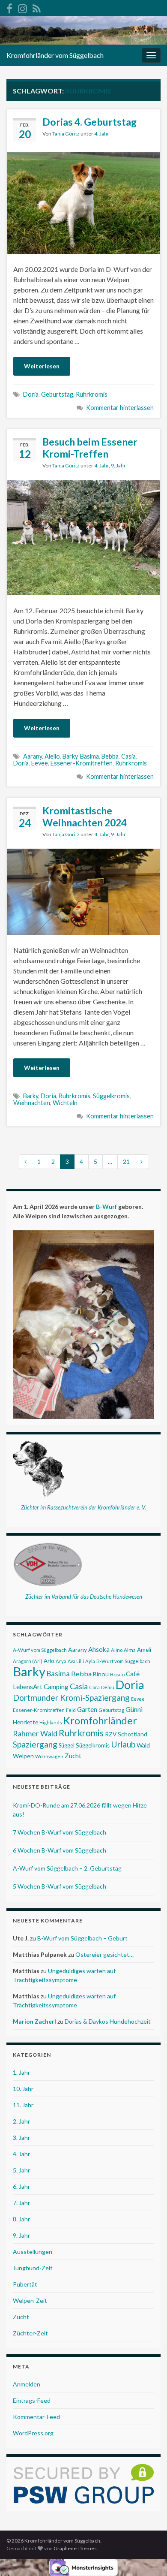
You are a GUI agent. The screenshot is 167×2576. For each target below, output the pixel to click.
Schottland (133, 1734)
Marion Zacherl (34, 2021)
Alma (130, 1650)
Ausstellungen (33, 2252)
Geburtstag (57, 394)
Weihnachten (32, 1103)
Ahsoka (99, 1649)
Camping (56, 1687)
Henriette (25, 1722)
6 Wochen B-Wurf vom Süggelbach (60, 1850)
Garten (87, 1709)
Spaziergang (35, 1744)
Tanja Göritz (66, 134)
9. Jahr (118, 465)
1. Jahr (21, 2072)
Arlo (49, 1661)
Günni (134, 1709)
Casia (128, 756)
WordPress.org (33, 2433)
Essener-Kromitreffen (82, 763)
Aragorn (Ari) (28, 1661)
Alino (117, 1650)
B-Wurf (106, 1207)
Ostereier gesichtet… (104, 1954)
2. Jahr (21, 2121)
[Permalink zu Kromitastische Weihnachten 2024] (83, 890)
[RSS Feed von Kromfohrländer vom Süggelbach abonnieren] (37, 7)
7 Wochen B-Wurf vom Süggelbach (60, 1832)
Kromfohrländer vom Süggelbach (55, 55)
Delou (108, 1687)
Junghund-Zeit (33, 2268)
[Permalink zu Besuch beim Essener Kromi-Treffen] (83, 536)
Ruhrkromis (92, 394)
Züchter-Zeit (30, 2333)
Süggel (67, 1745)
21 (126, 1161)
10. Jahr (23, 2089)
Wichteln (65, 1103)
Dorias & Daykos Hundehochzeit (108, 2021)
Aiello (52, 756)
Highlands (51, 1722)
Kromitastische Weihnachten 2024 (85, 816)
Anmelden (27, 2384)
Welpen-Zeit (30, 2300)
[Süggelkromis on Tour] (22, 7)
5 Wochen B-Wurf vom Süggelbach (60, 1886)
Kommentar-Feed (36, 2417)
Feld (71, 1710)
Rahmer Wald (35, 1734)
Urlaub (123, 1744)
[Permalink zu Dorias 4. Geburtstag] (83, 202)
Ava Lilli (76, 1661)
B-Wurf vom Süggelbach (123, 1661)
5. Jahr (21, 2170)
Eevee (40, 763)
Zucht (73, 1756)
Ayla (90, 1661)
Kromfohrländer (100, 1720)
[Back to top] (148, 2557)
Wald (143, 1745)
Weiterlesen (42, 366)
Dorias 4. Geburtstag (89, 122)
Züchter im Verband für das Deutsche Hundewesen (84, 1597)
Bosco (117, 1674)
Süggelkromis (111, 1096)
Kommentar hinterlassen (120, 408)
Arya (61, 1661)
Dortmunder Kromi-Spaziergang (71, 1698)
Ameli (144, 1650)
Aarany (33, 756)
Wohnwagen (49, 1756)
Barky (70, 756)
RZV (111, 1734)
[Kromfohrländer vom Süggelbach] (9, 7)
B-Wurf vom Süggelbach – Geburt (82, 1938)
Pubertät (25, 2284)
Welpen (23, 1756)
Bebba (110, 756)
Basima (89, 756)
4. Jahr (102, 134)
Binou (101, 1674)
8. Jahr (21, 2219)
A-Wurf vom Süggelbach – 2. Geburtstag (67, 1868)
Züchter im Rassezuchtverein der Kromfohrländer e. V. (83, 1507)
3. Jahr (21, 2138)
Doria (31, 394)
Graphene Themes (75, 2548)
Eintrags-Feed (32, 2400)
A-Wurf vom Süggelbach (40, 1650)
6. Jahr (21, 2186)
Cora (94, 1687)
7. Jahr (21, 2203)
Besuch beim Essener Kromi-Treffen (90, 448)
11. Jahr (23, 2105)
